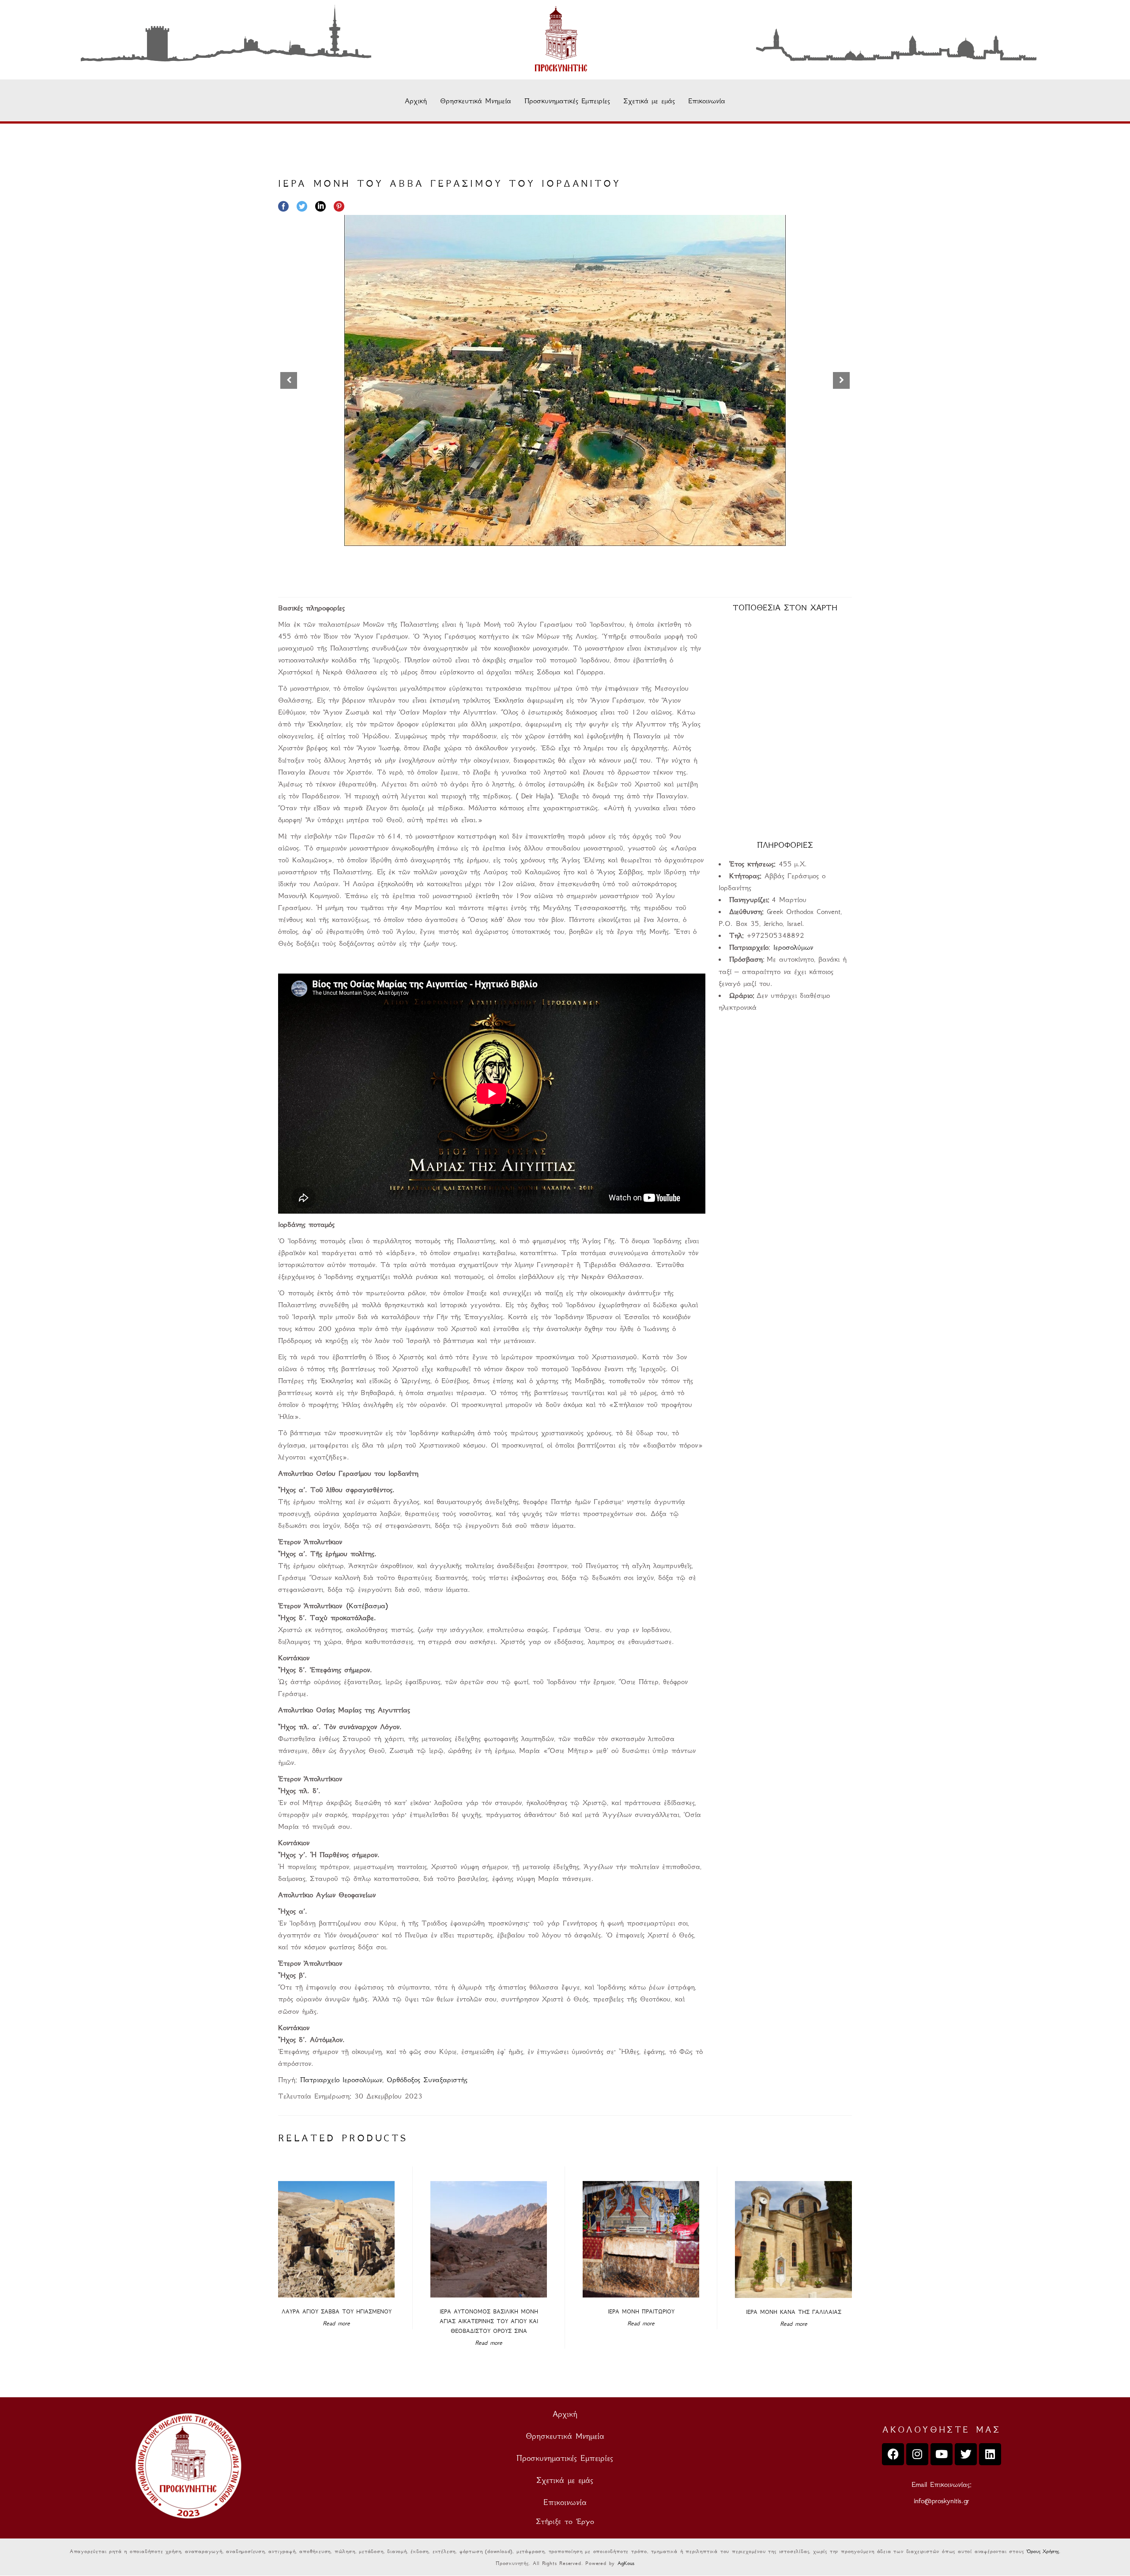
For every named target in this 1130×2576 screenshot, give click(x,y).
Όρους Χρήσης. (1043, 2551)
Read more (336, 2323)
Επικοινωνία (707, 101)
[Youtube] (942, 2454)
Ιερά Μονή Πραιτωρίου (641, 2311)
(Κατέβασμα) (367, 1606)
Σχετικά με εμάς (649, 101)
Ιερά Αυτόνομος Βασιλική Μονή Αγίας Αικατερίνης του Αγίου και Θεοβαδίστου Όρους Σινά (489, 2321)
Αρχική (416, 101)
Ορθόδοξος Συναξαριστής (427, 2080)
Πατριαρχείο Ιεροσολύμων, (343, 2080)
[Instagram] (917, 2454)
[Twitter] (966, 2454)
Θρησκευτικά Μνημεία (476, 101)
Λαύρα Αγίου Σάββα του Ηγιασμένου (337, 2311)
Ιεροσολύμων (793, 947)
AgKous (626, 2563)
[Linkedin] (990, 2454)
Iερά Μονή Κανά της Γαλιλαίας (794, 2312)
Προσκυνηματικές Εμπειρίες (567, 101)
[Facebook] (893, 2454)
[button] (841, 380)
